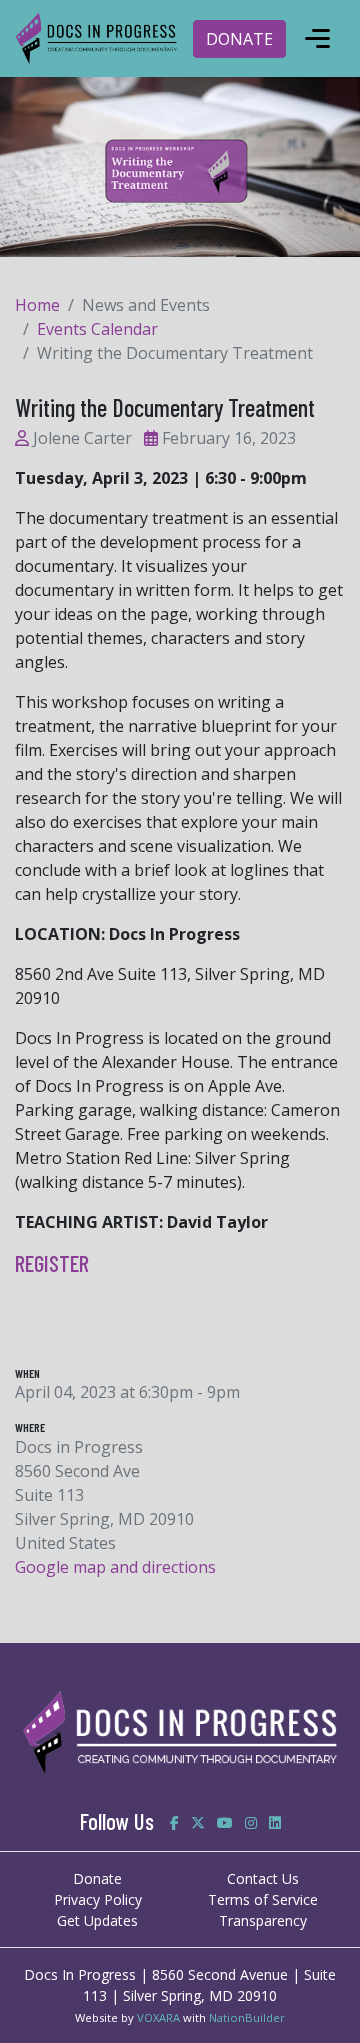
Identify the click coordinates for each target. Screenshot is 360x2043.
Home (37, 305)
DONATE (239, 39)
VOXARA (158, 2017)
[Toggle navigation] (317, 39)
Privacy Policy (98, 1899)
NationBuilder (247, 2017)
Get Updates (97, 1920)
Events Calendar (97, 329)
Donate (97, 1878)
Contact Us (263, 1878)
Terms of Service (263, 1899)
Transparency (263, 1920)
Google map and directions (115, 1567)
